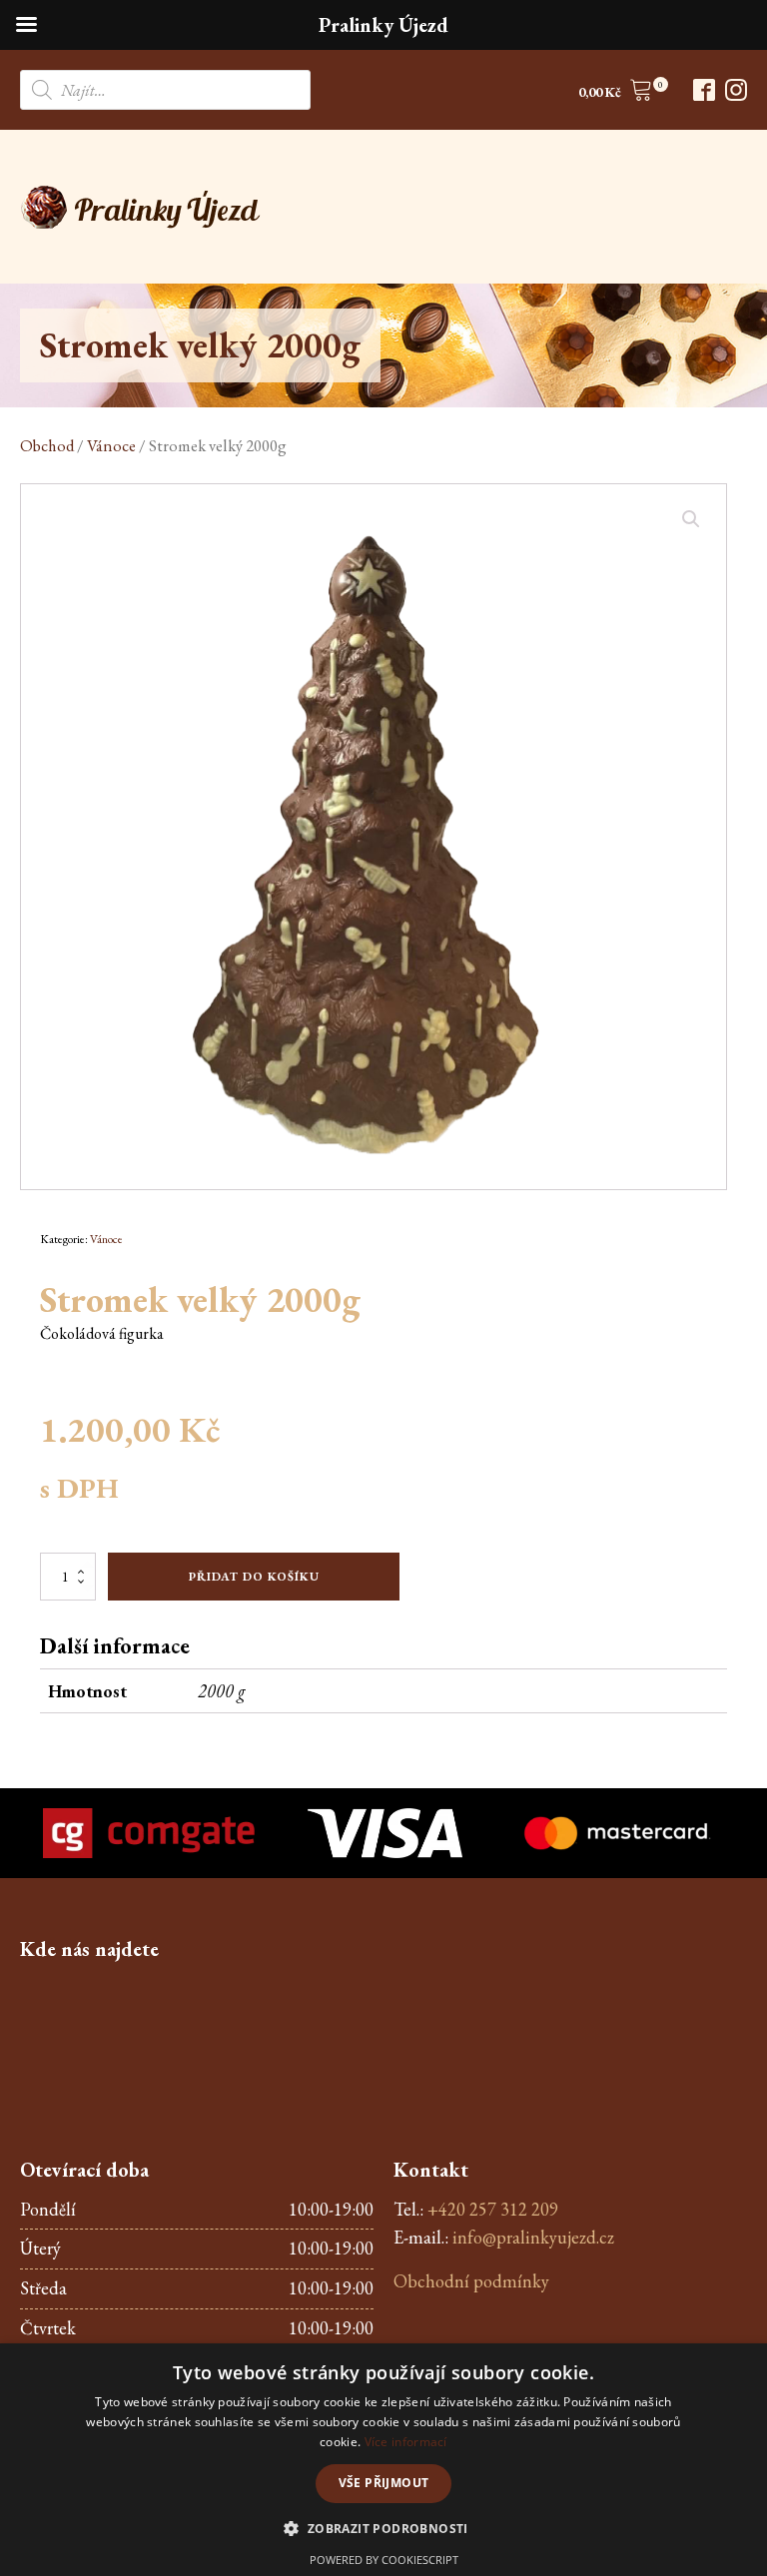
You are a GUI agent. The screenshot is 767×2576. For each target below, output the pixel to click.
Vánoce (111, 445)
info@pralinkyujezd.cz (533, 2237)
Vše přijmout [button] (384, 2483)
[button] (616, 93)
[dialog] (383, 2460)
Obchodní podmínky (471, 2281)
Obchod (47, 445)
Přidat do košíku (254, 1577)
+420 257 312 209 (493, 2209)
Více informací (406, 2442)
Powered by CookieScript (384, 2560)
